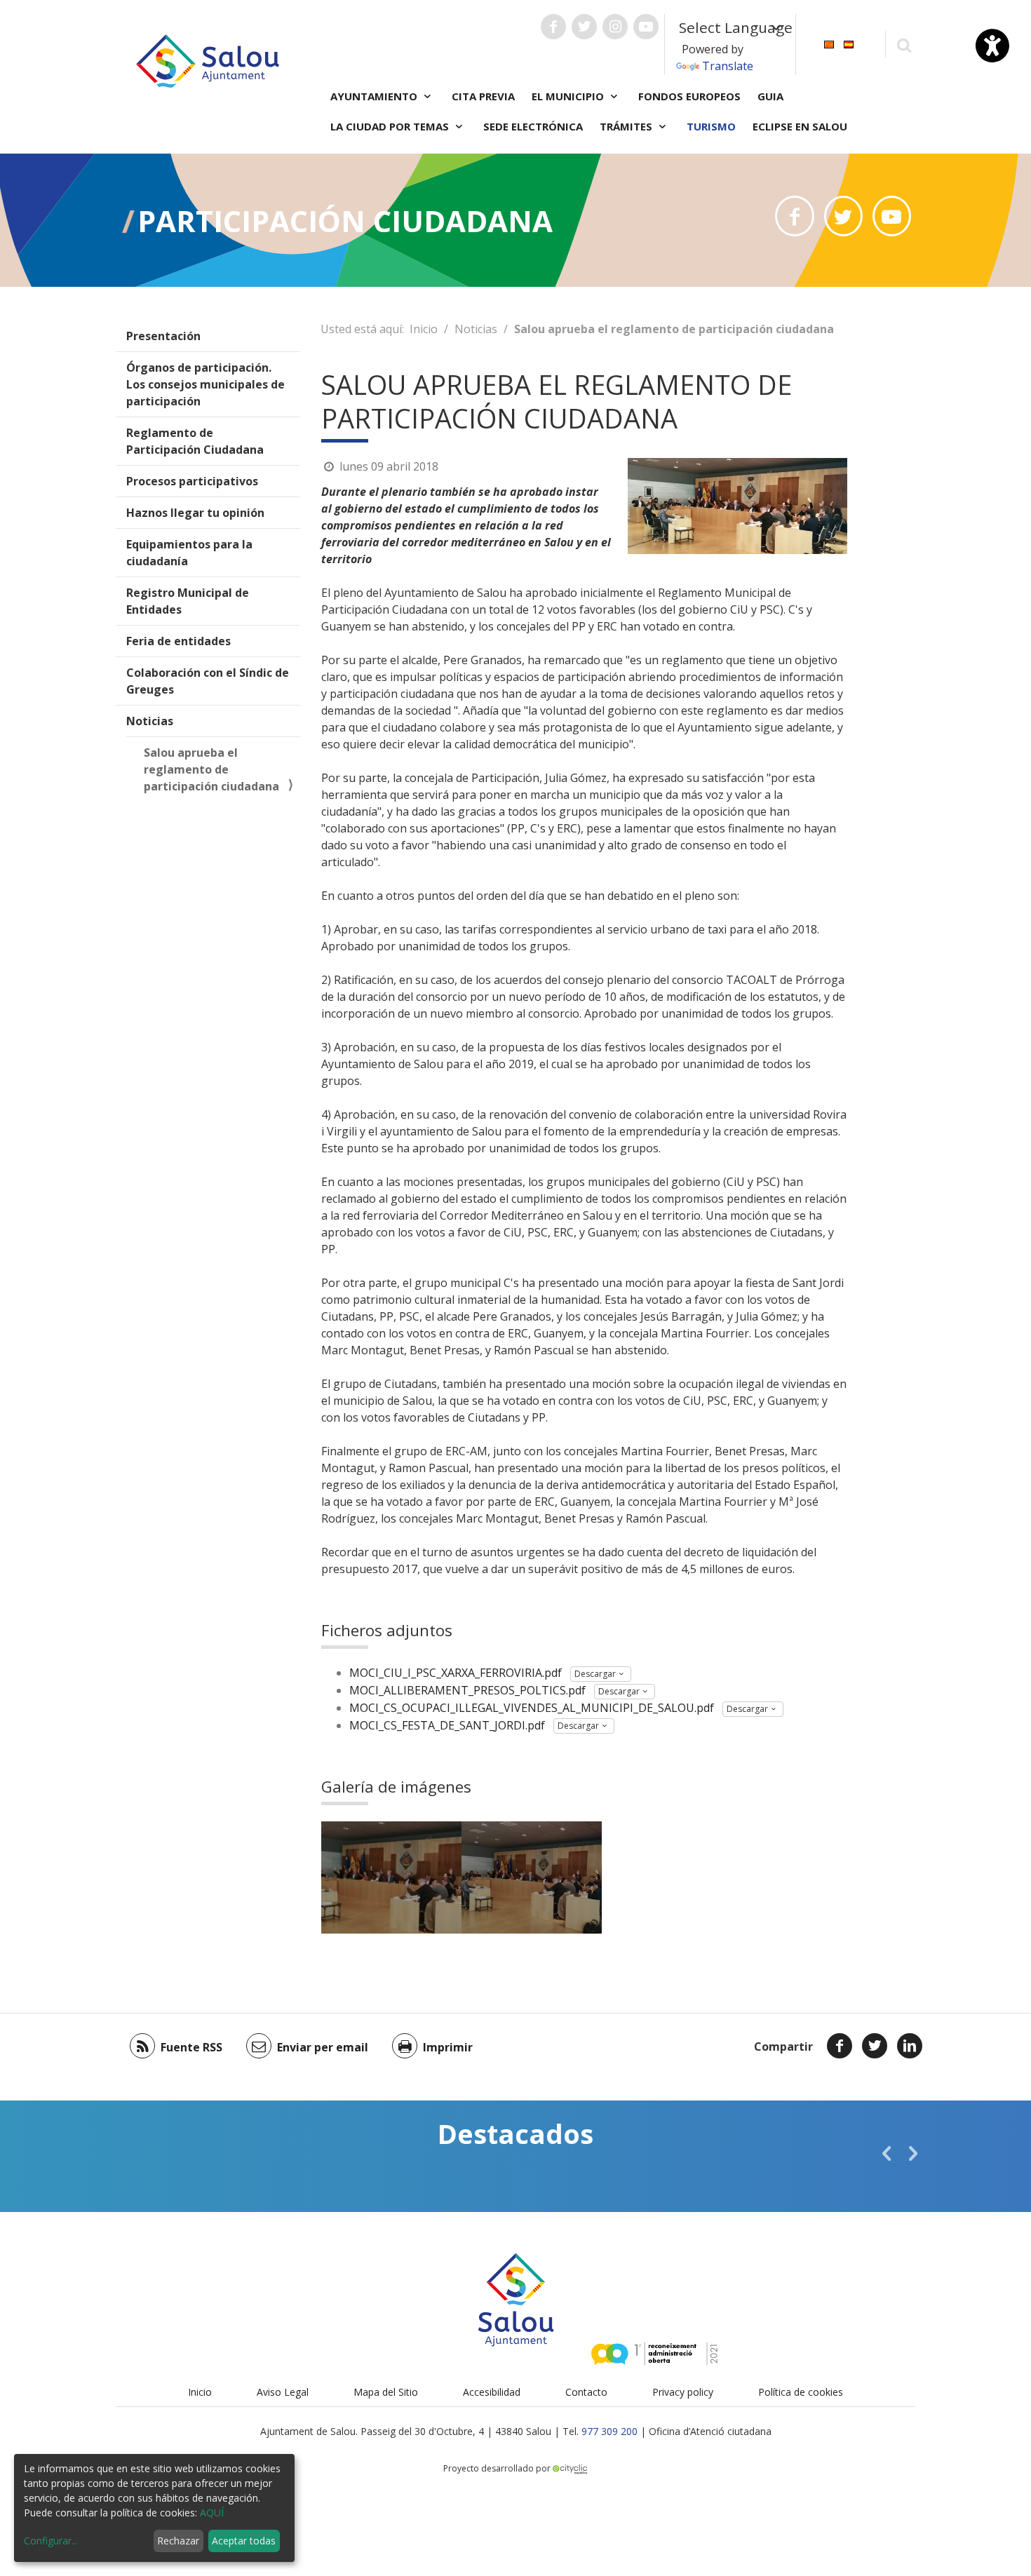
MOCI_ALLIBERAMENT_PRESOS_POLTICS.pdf (467, 1690)
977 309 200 (609, 2431)
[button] (887, 2153)
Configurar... (51, 2541)
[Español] (849, 43)
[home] (208, 60)
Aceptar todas (244, 2541)
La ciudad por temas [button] (391, 126)
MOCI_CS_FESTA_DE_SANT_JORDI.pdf (447, 1725)
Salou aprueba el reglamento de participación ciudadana (211, 769)
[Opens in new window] (794, 216)
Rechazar (178, 2541)
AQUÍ (212, 2513)
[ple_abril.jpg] (532, 1877)
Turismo (711, 126)
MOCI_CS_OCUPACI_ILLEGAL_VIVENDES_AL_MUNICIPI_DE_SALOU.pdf (532, 1708)
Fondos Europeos (689, 96)
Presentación (163, 336)
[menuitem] (829, 43)
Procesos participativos (192, 481)
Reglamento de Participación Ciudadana (195, 441)
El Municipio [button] (569, 96)
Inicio (424, 329)
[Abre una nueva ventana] (553, 27)
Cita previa (483, 96)
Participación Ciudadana (345, 221)
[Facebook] (840, 2046)
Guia (770, 96)
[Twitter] (875, 2046)
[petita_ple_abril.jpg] (391, 1877)
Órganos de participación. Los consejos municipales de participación (205, 384)
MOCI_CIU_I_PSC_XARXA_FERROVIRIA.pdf (456, 1673)
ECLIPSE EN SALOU (800, 126)
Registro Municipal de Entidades (188, 601)
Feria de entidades (178, 641)
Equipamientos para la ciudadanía (189, 553)
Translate (728, 66)
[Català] (829, 43)
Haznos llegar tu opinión (195, 513)
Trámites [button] (627, 126)
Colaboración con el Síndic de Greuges (208, 681)
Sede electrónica (533, 126)
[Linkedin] (910, 2046)
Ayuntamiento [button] (375, 96)
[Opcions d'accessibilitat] (992, 46)
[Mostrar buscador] (904, 45)
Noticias (150, 721)
